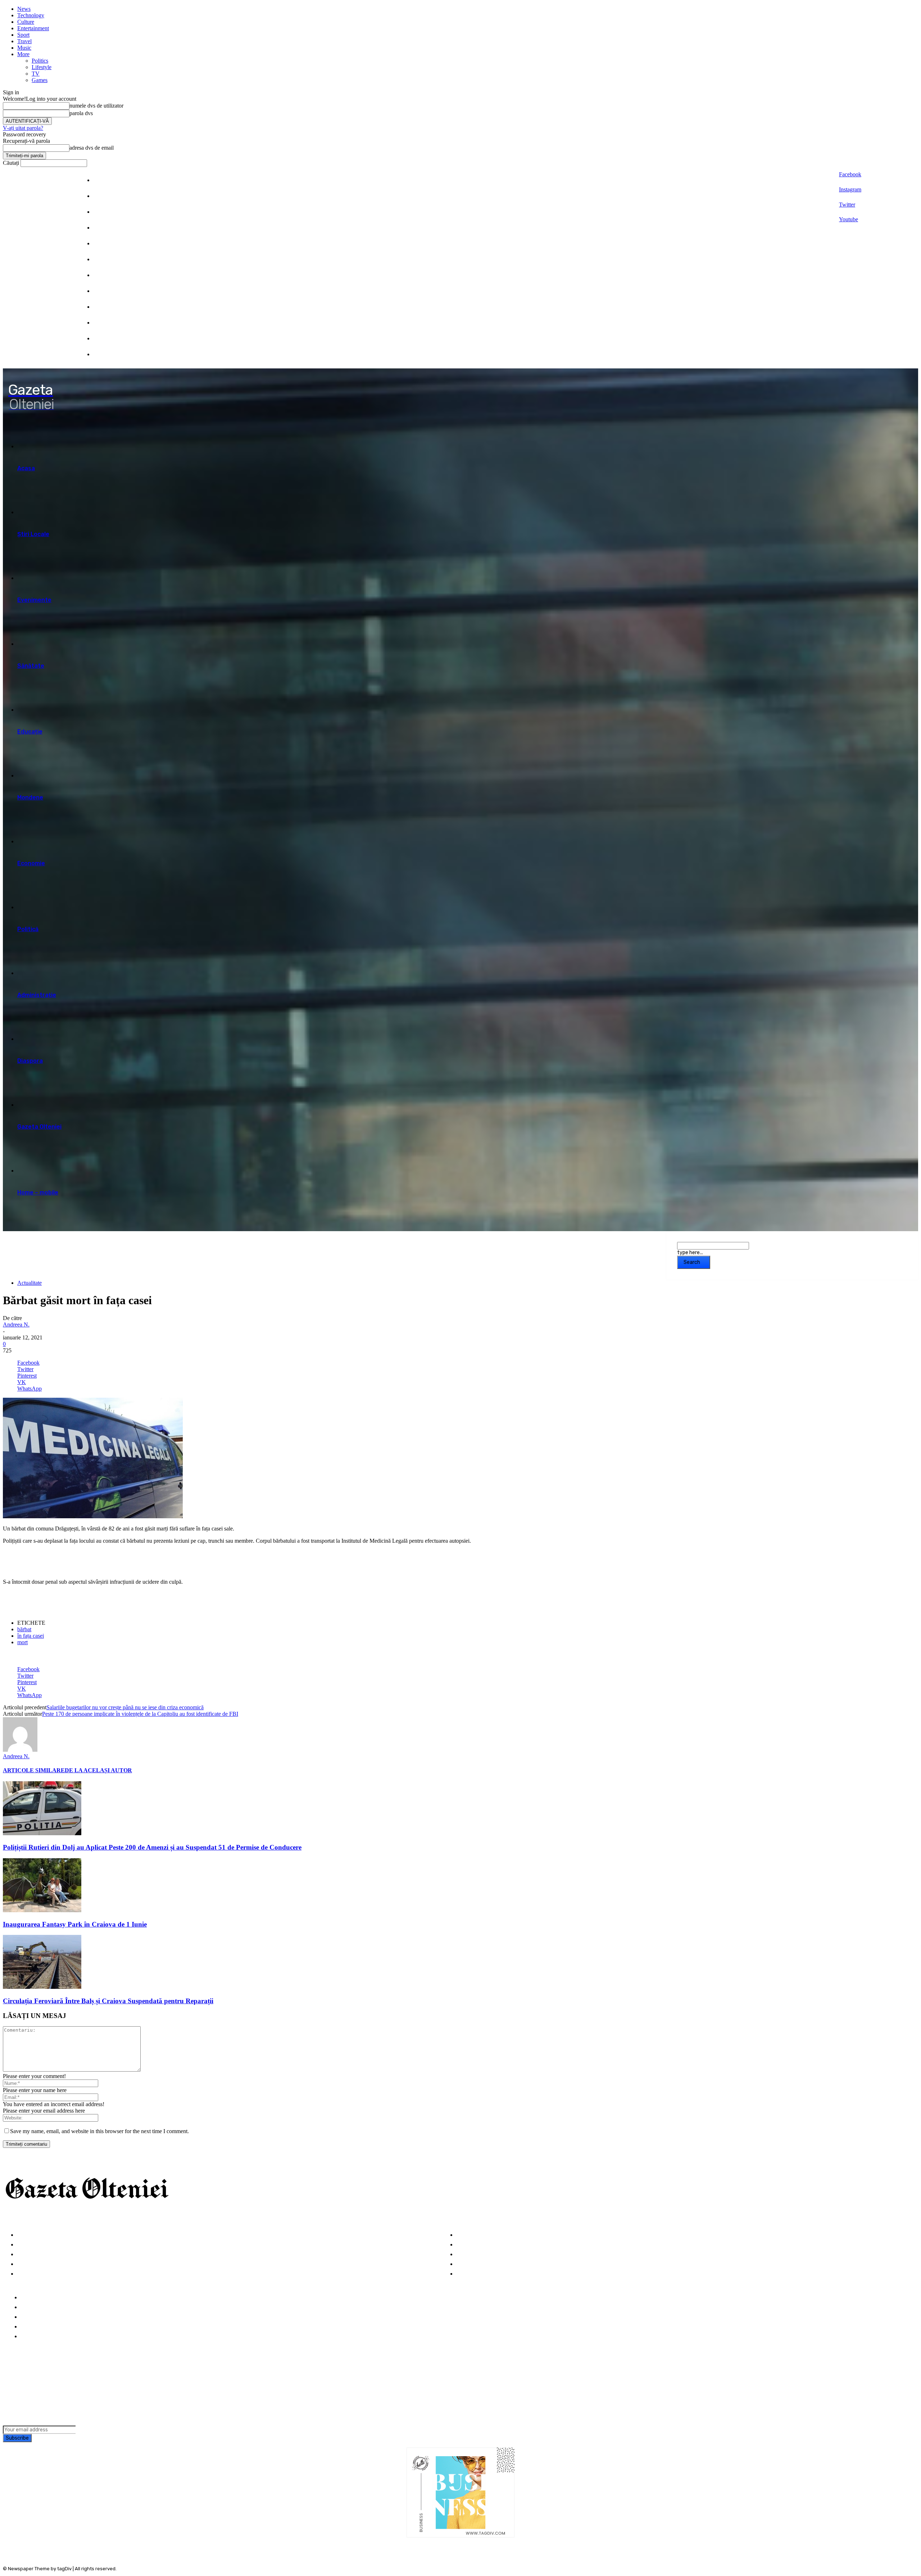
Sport (23, 35)
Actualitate (30, 1283)
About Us (33, 2307)
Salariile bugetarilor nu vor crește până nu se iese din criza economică (125, 1707)
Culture (26, 22)
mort (22, 1642)
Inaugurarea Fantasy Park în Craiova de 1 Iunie (75, 1924)
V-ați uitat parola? (23, 128)
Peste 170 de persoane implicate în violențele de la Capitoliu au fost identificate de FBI (140, 1714)
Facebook (850, 174)
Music (24, 48)
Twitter (847, 205)
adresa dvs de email (92, 148)
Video (25, 2274)
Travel (24, 41)
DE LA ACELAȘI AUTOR (98, 1770)
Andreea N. (16, 1325)
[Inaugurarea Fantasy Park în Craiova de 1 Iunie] (42, 1910)
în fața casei (31, 1636)
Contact (32, 2337)
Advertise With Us (45, 2317)
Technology (31, 15)
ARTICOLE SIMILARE (34, 1770)
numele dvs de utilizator (96, 106)
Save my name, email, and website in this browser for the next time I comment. (99, 2131)
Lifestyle (42, 67)
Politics (40, 61)
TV (36, 74)
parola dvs (81, 113)
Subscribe (17, 2438)
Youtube (849, 219)
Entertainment (33, 28)
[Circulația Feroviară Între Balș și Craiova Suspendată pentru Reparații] (42, 1987)
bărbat (24, 1629)
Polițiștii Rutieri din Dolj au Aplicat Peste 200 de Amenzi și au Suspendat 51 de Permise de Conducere (152, 1847)
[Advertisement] (87, 1561)
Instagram (850, 189)
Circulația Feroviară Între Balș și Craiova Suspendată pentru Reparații (108, 2001)
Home (29, 2298)
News (24, 9)
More (23, 54)
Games (40, 80)
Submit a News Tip (46, 2327)
